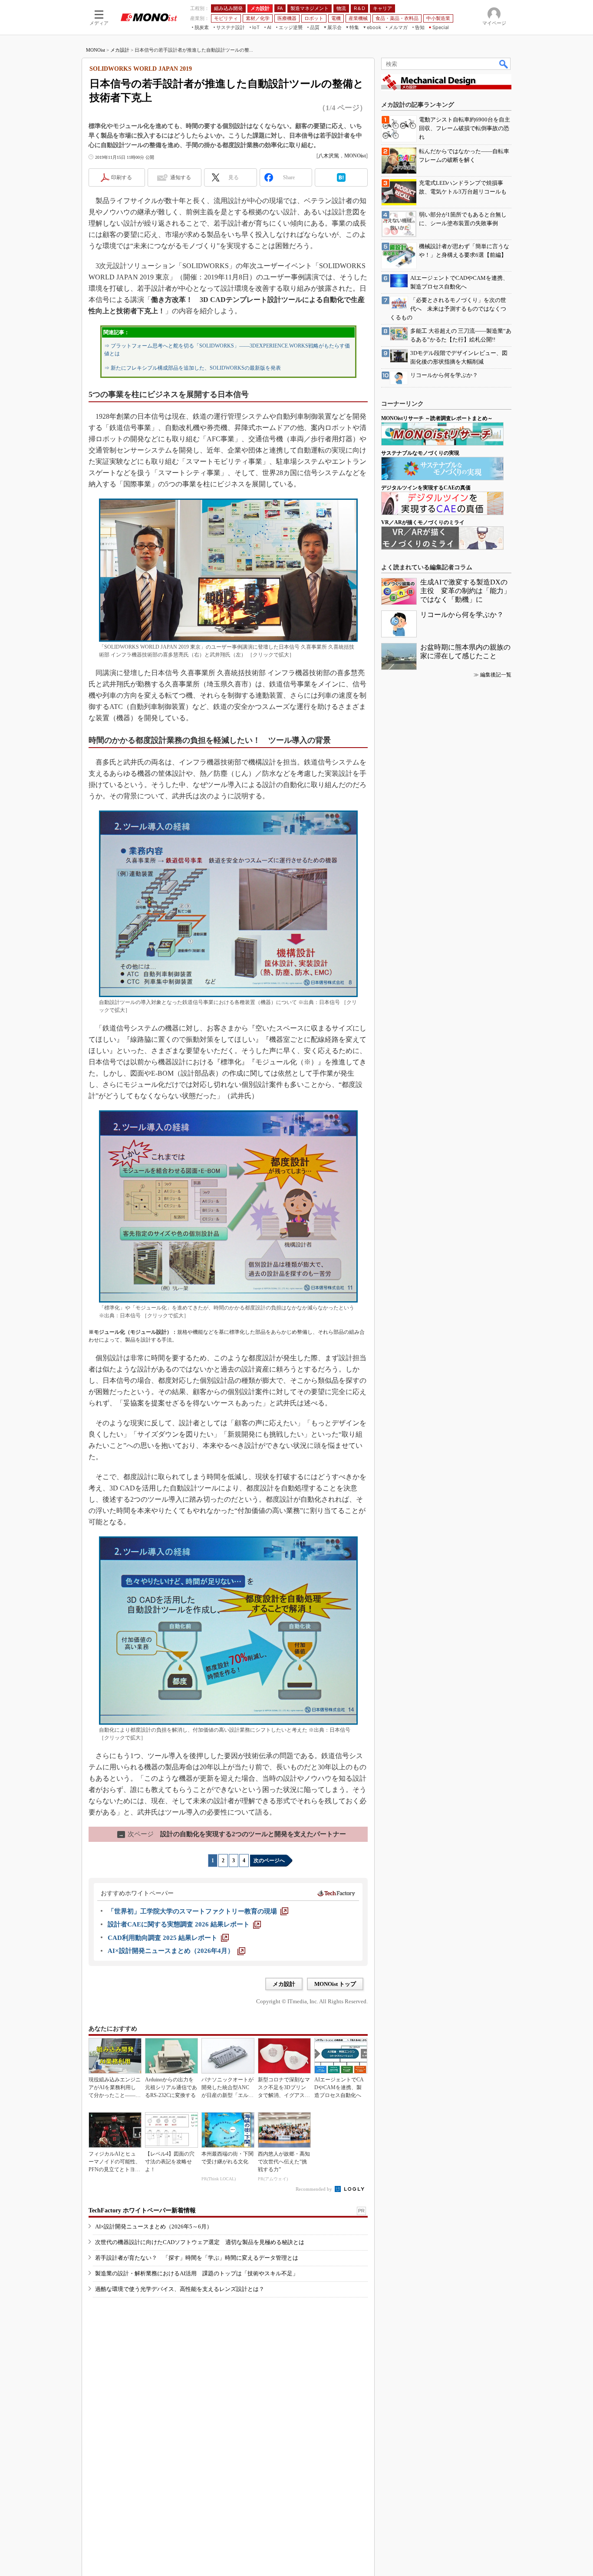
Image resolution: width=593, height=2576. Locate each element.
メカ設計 (120, 50)
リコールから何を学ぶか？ (462, 615)
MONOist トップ (335, 1984)
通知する (181, 177)
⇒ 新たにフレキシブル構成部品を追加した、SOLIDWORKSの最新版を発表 (193, 368)
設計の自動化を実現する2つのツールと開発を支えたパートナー (232, 1834)
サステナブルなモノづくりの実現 (420, 453)
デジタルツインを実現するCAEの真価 (426, 488)
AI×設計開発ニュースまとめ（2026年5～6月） (154, 2227)
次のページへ (269, 1861)
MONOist (96, 50)
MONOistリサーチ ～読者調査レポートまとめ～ (437, 418)
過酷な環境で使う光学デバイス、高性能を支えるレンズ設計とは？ (180, 2289)
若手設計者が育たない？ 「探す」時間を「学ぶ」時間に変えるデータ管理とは (197, 2258)
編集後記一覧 (496, 675)
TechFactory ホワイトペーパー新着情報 (142, 2210)
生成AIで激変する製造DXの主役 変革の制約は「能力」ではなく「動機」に (465, 591)
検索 (504, 64)
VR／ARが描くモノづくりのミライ (423, 522)
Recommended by (315, 2189)
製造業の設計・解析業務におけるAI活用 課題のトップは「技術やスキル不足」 (197, 2273)
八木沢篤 (329, 156)
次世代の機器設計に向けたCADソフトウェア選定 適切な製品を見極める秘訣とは (200, 2242)
